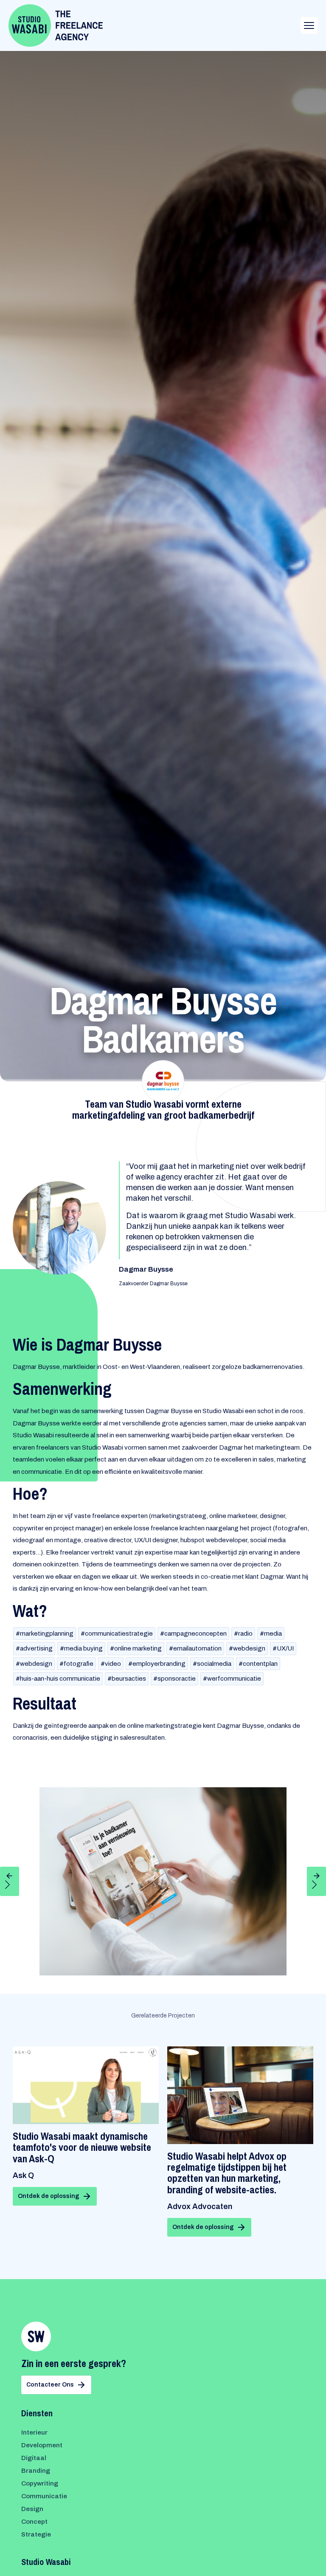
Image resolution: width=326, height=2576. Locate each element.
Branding (36, 2471)
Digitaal (34, 2458)
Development (42, 2445)
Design (32, 2509)
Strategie (36, 2534)
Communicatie (44, 2496)
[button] (10, 1881)
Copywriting (40, 2483)
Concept (34, 2522)
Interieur (34, 2432)
